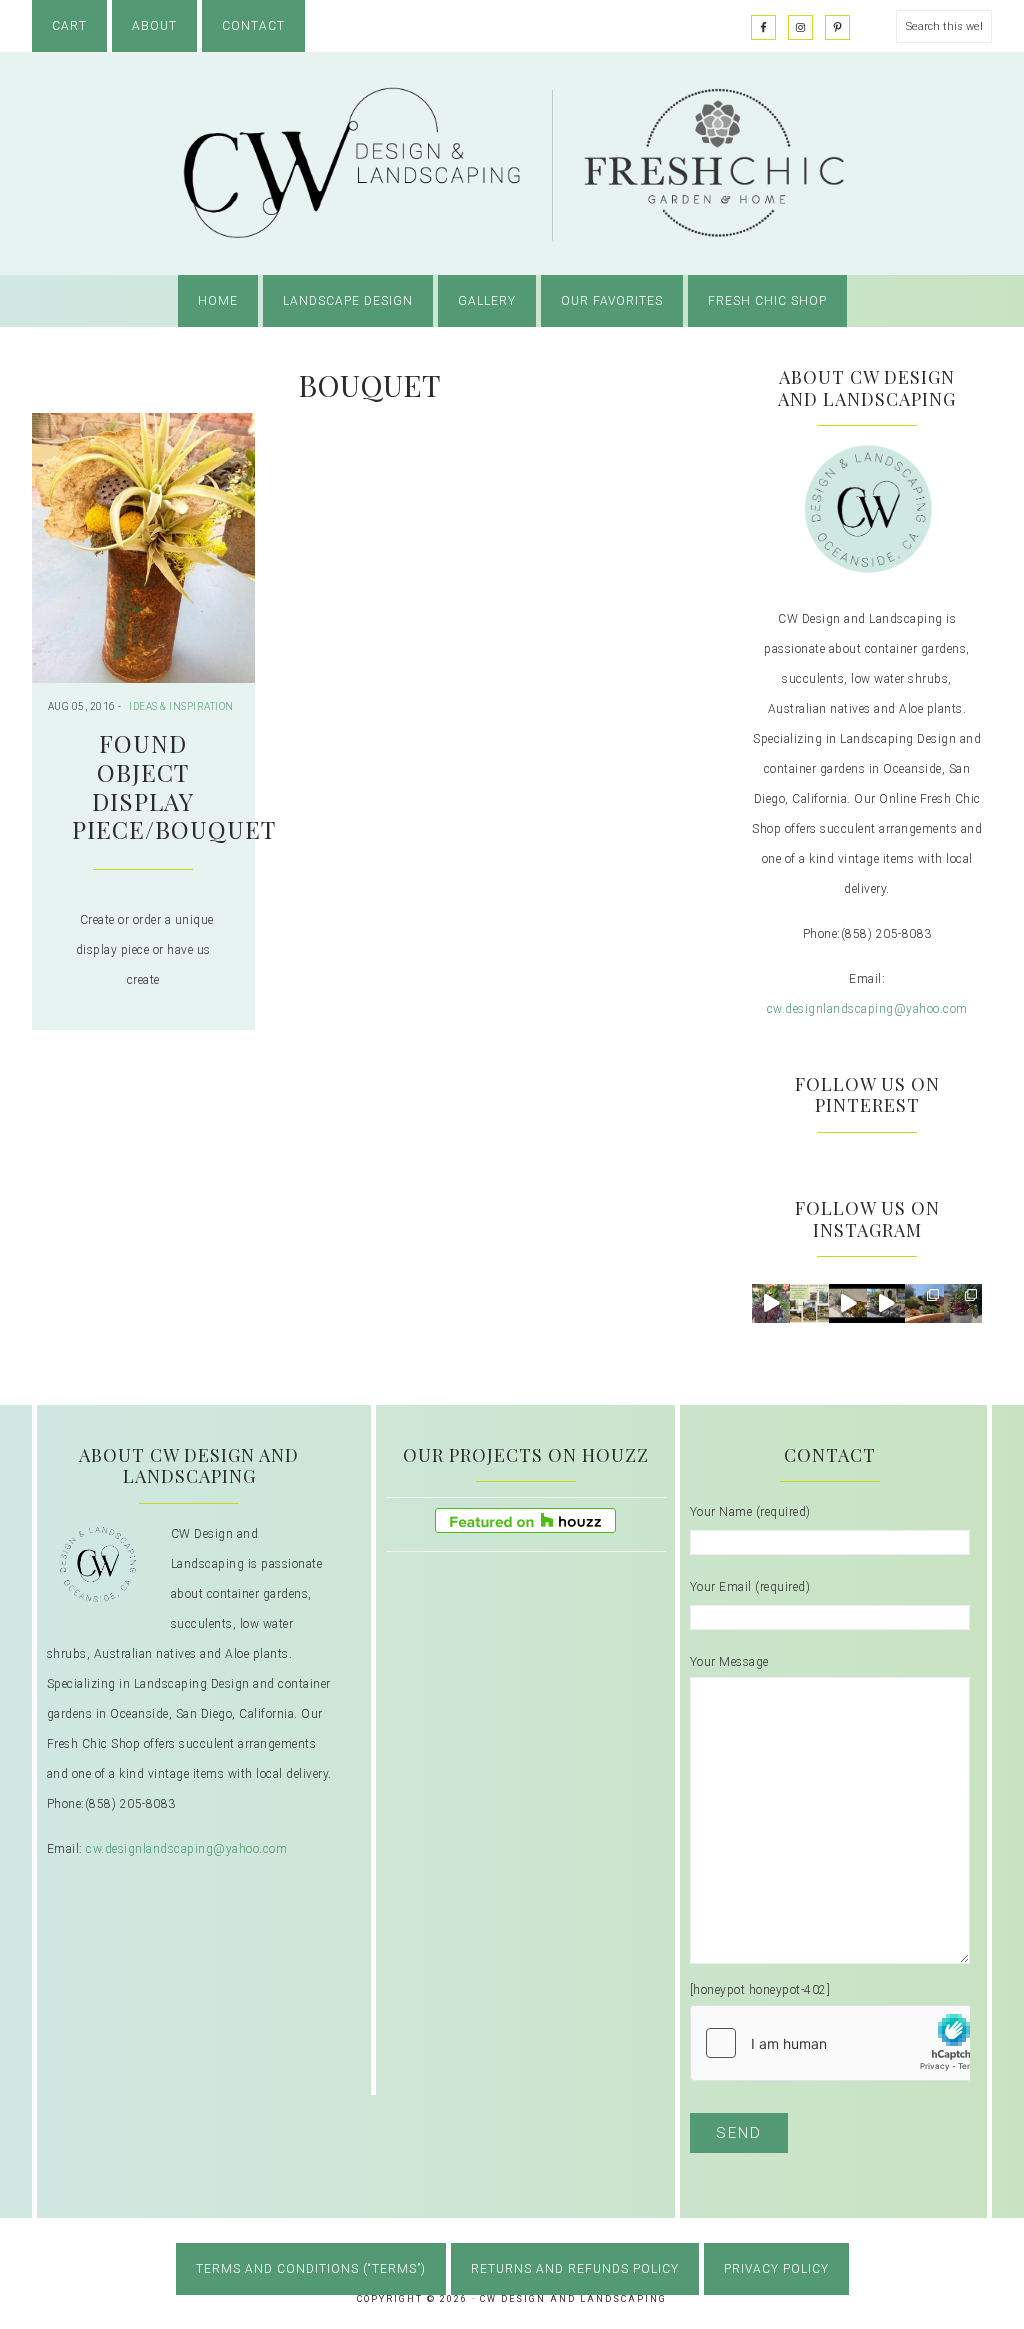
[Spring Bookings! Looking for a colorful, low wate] (848, 1303)
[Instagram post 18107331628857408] (924, 1303)
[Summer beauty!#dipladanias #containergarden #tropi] (771, 1303)
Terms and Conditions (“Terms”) (311, 2269)
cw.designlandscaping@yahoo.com (867, 1009)
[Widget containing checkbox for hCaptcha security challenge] (841, 2043)
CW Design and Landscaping (512, 164)
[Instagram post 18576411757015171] (963, 1303)
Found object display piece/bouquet (174, 786)
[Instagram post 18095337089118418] (886, 1303)
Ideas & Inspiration (181, 706)
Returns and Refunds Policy (575, 2269)
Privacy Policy (776, 2269)
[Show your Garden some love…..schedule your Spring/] (809, 1303)
